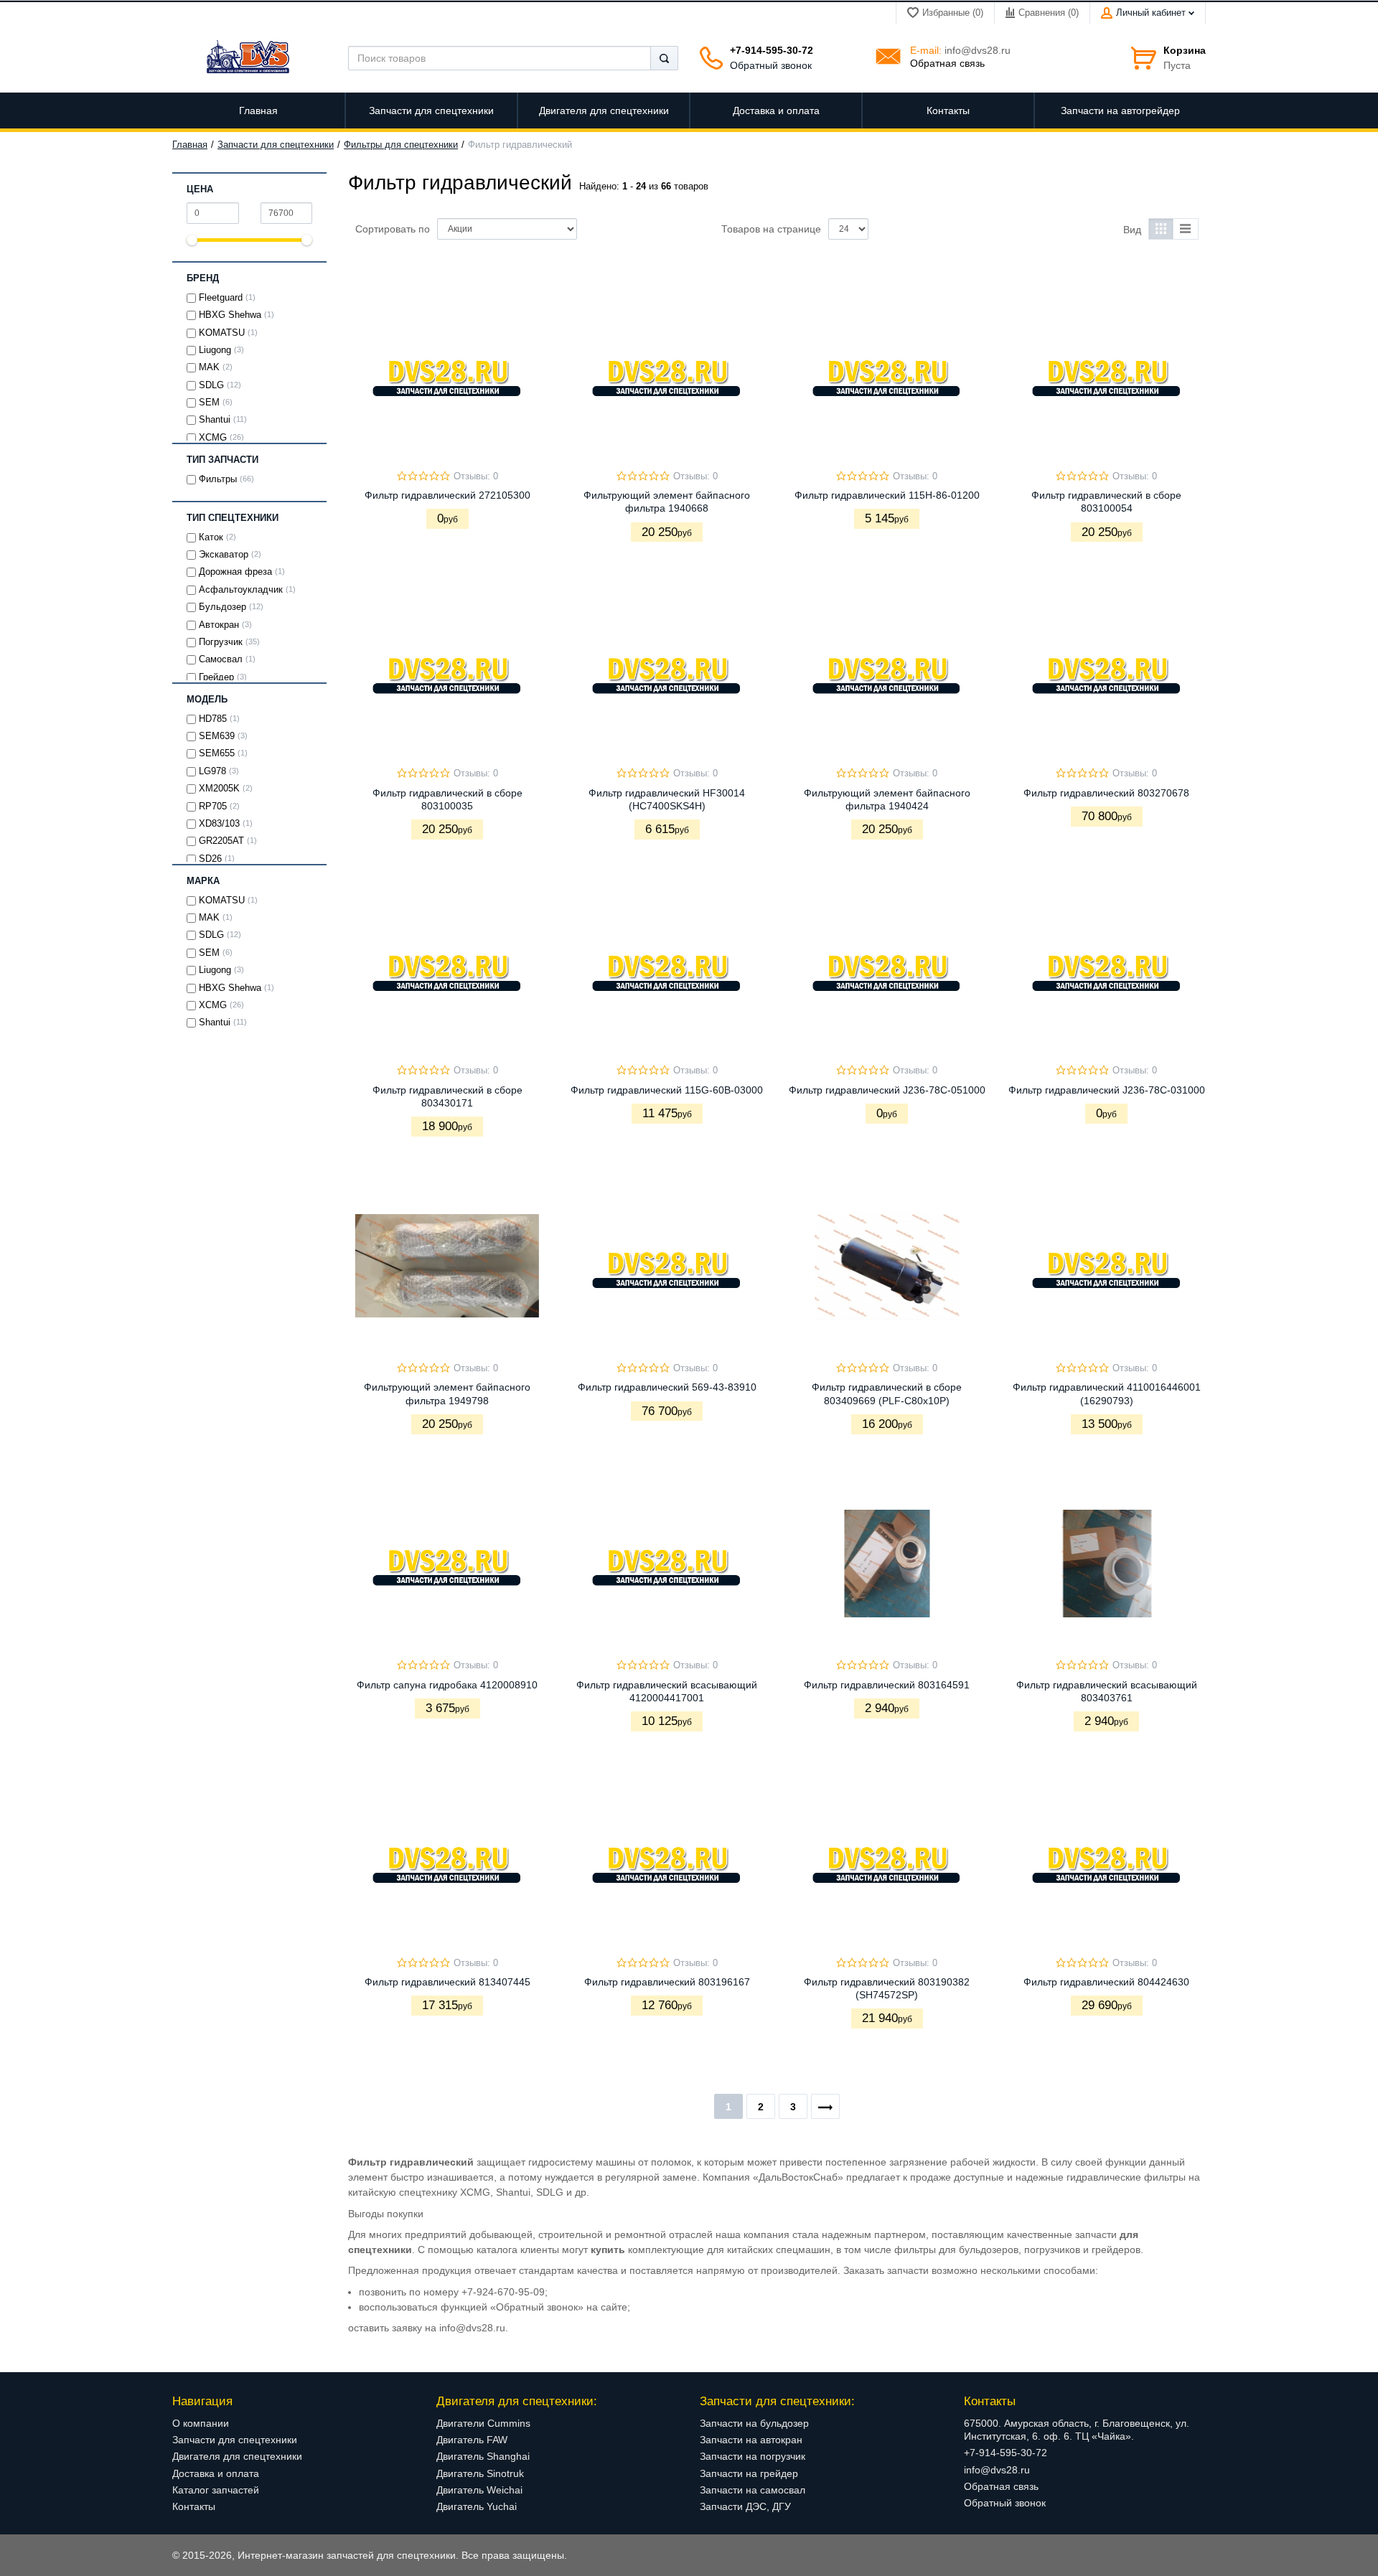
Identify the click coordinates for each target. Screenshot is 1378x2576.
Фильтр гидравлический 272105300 (447, 495)
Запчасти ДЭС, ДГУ (745, 2506)
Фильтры (218, 479)
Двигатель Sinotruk (480, 2473)
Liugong (215, 350)
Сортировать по (393, 229)
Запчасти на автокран (751, 2440)
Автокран (219, 625)
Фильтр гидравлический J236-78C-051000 (887, 1090)
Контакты (194, 2506)
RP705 (213, 807)
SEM (209, 403)
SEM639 (217, 736)
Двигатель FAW (472, 2440)
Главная (190, 145)
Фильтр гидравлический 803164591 (887, 1685)
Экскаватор (224, 555)
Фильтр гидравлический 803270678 (1106, 793)
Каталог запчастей (216, 2490)
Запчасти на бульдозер (754, 2423)
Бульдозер (222, 607)
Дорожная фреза (235, 572)
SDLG (211, 385)
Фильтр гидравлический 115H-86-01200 (887, 495)
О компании (201, 2423)
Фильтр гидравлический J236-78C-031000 (1107, 1090)
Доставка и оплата (216, 2473)
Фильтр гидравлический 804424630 (1106, 1982)
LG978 (212, 771)
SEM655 (217, 753)
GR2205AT (221, 841)
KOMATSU (222, 333)
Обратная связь (947, 63)
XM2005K (219, 789)
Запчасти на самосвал (753, 2490)
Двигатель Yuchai (477, 2506)
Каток (211, 537)
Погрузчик (221, 642)
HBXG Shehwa (230, 315)
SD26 (210, 859)
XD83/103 (219, 824)
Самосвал (221, 659)
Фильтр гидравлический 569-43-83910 (667, 1387)
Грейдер (216, 677)
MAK (209, 367)
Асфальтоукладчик (241, 590)
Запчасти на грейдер (749, 2473)
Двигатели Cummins (483, 2423)
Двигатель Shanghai (483, 2456)
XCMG (213, 438)
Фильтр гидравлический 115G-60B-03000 (667, 1090)
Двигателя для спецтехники (237, 2456)
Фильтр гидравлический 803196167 (667, 1982)
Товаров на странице (771, 229)
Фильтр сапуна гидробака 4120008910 (447, 1685)
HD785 (213, 719)
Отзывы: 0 (476, 476)
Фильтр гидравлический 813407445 (447, 1982)
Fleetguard (221, 298)
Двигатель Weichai (479, 2490)
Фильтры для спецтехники (401, 145)
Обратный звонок (771, 65)
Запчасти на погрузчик (753, 2456)
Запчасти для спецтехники (276, 145)
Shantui (215, 420)
